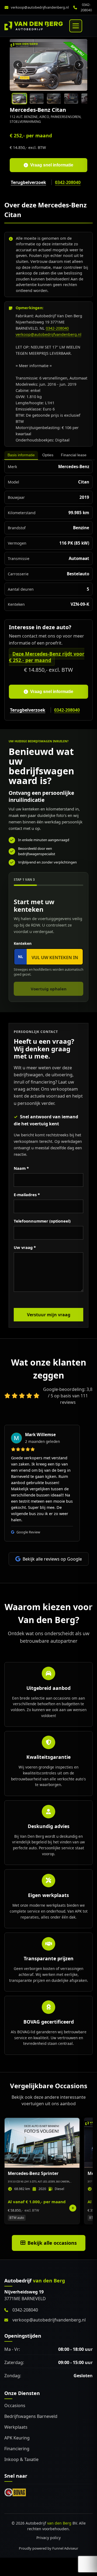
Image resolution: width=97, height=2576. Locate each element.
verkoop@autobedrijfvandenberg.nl (40, 7)
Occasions (15, 2406)
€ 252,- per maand (31, 135)
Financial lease (74, 455)
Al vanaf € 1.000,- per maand (37, 2202)
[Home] (34, 26)
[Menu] (76, 26)
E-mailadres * (27, 1195)
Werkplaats (16, 2427)
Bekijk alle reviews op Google (52, 1559)
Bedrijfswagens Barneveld (31, 2416)
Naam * (21, 1168)
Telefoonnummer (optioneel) (42, 1221)
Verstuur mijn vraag (49, 1315)
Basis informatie (21, 455)
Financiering (17, 2449)
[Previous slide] (18, 65)
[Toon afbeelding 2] (37, 99)
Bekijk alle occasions (52, 2243)
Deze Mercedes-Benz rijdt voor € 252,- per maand (47, 657)
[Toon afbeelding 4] (71, 99)
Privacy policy (48, 2538)
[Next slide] (79, 65)
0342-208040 (86, 7)
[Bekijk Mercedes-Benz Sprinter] (42, 2171)
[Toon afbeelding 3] (54, 99)
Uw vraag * (25, 1247)
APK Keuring (17, 2438)
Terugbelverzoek (28, 182)
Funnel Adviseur (65, 2548)
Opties (48, 455)
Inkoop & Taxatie (21, 2459)
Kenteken (23, 943)
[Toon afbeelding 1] (19, 99)
